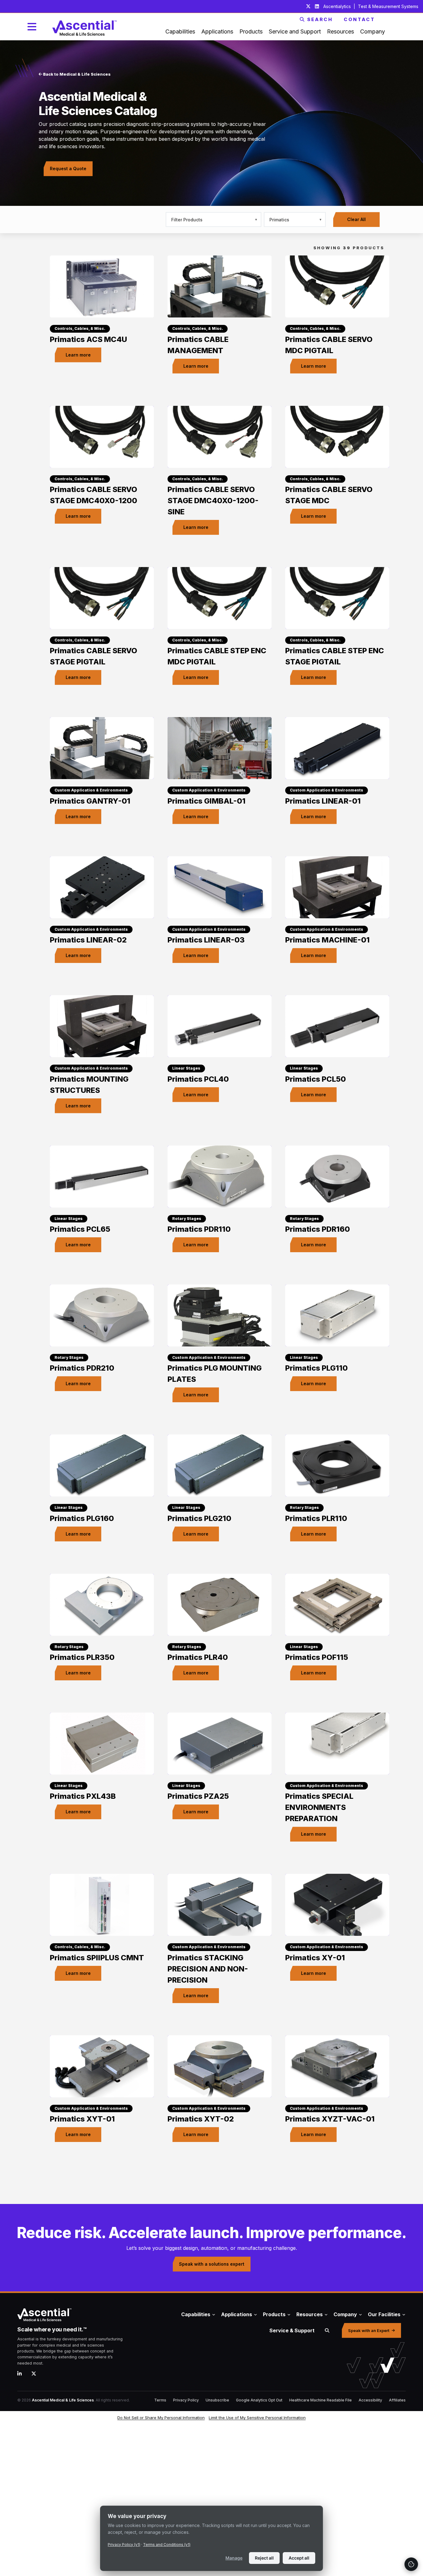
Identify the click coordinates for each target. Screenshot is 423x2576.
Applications (237, 2314)
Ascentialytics (338, 6)
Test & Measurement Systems (388, 6)
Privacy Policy (186, 2400)
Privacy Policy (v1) (124, 2545)
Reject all (264, 2558)
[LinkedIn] (22, 2374)
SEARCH (320, 19)
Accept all (299, 2558)
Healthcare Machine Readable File (321, 2400)
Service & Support (292, 2330)
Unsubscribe (217, 2400)
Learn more (78, 355)
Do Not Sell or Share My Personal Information (161, 2418)
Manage (234, 2558)
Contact (359, 19)
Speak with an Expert (369, 2330)
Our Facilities (384, 2314)
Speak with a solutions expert (212, 2264)
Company (345, 2314)
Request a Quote (68, 168)
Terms (160, 2400)
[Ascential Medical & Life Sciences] (80, 2315)
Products (274, 2314)
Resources (310, 2314)
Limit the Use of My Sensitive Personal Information (257, 2418)
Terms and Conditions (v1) (167, 2545)
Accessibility (370, 2400)
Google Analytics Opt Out (259, 2400)
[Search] (327, 2330)
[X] (36, 2374)
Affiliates (397, 2400)
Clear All (356, 219)
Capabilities (196, 2314)
